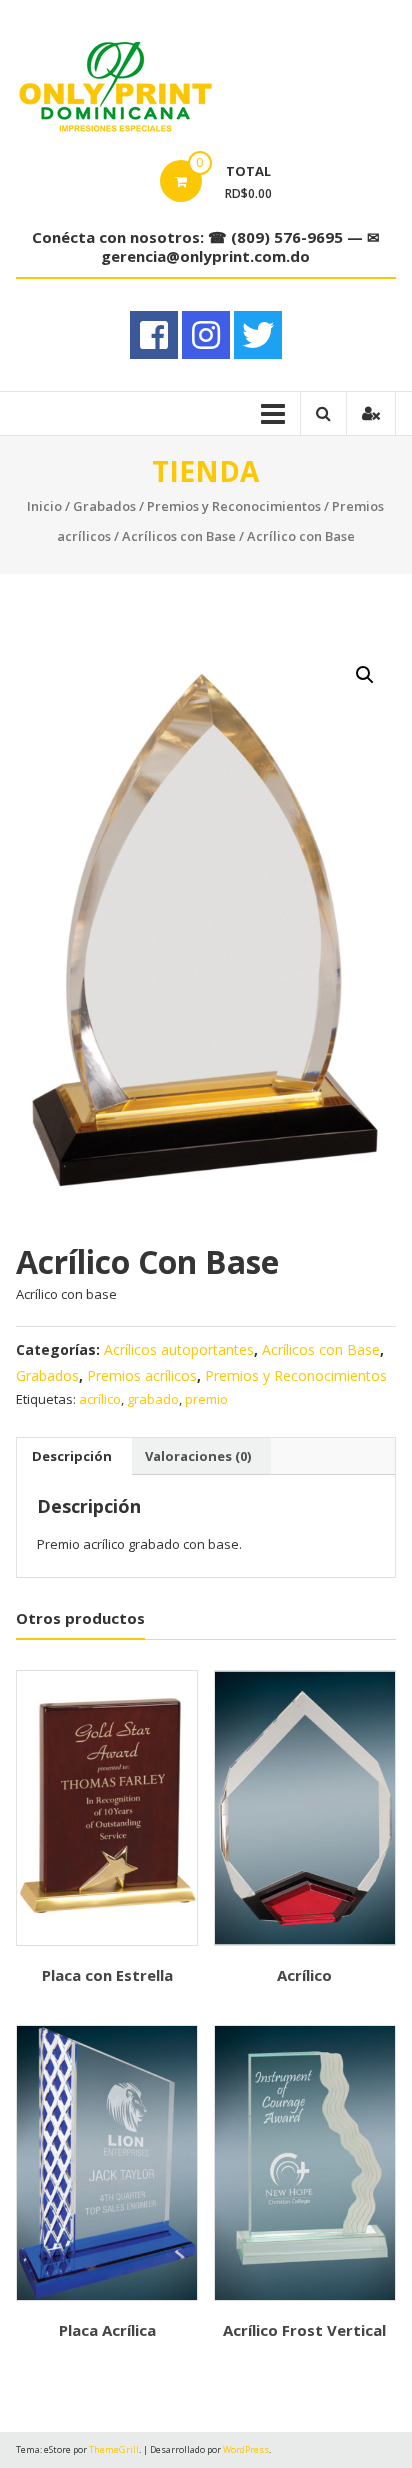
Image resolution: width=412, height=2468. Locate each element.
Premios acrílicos (142, 1375)
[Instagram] (206, 335)
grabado (153, 1399)
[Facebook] (154, 335)
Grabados (104, 506)
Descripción (72, 1456)
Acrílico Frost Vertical (304, 2330)
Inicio (44, 506)
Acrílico (304, 1975)
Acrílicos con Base (179, 536)
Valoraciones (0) (198, 1456)
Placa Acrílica (107, 2330)
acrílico (100, 1399)
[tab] (72, 1456)
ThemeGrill (114, 2449)
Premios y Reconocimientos (234, 506)
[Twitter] (258, 335)
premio (206, 1399)
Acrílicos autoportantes (179, 1349)
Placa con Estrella (107, 1975)
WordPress (246, 2449)
